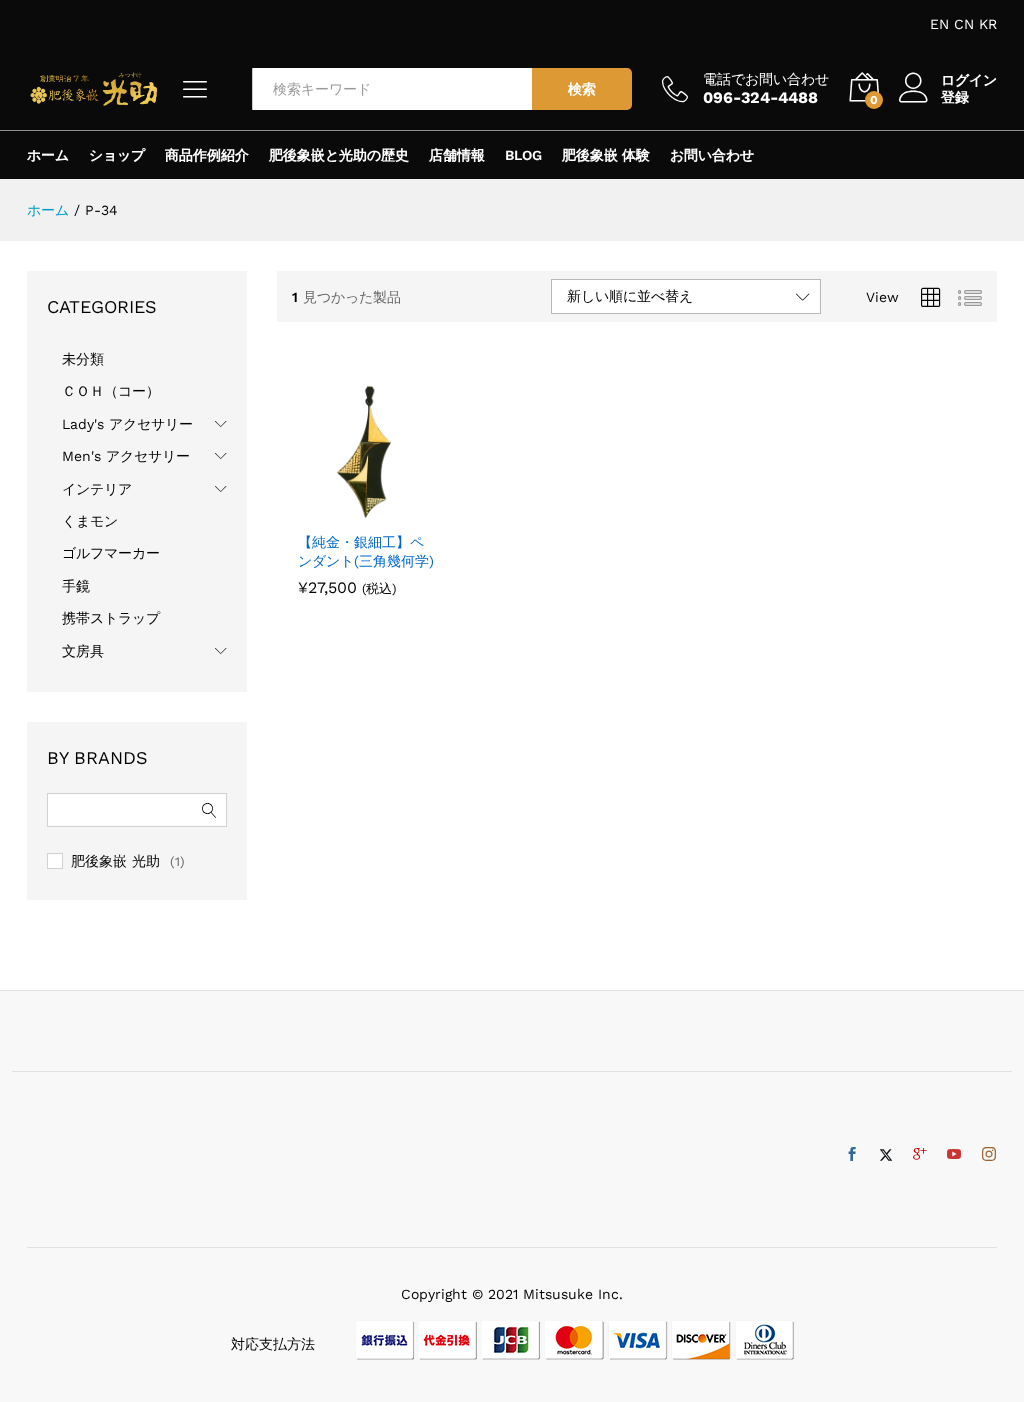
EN (939, 24)
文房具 (83, 651)
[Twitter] (886, 1155)
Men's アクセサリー (126, 456)
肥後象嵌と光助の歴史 (339, 155)
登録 (955, 97)
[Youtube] (954, 1155)
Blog (523, 155)
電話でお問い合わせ (766, 79)
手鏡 (76, 586)
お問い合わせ (712, 155)
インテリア (97, 489)
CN (964, 24)
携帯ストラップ (111, 618)
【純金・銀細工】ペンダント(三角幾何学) (366, 551)
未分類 (83, 359)
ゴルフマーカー (111, 553)
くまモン (90, 521)
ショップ (117, 155)
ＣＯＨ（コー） (111, 391)
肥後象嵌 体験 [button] (606, 155)
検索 (582, 89)
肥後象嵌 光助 (115, 861)
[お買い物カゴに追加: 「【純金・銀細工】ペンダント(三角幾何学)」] (344, 509)
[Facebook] (852, 1155)
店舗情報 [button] (457, 155)
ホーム (48, 155)
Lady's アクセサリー (127, 424)
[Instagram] (989, 1155)
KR (988, 24)
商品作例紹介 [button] (207, 155)
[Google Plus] (920, 1155)
